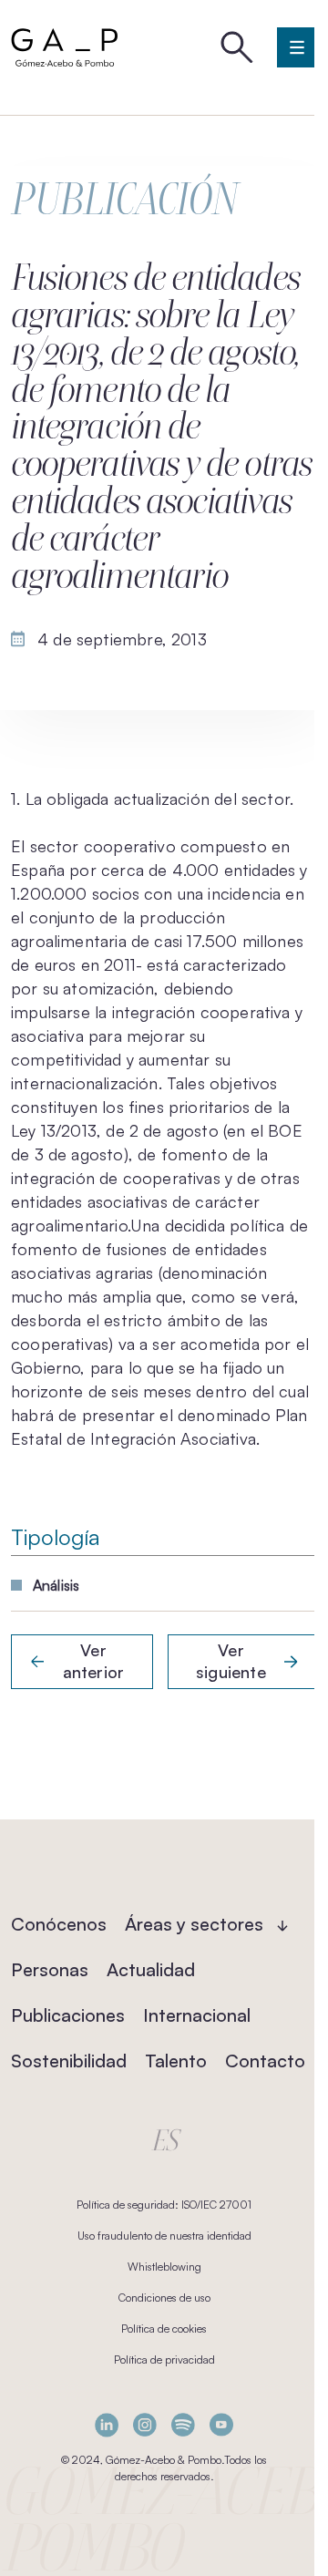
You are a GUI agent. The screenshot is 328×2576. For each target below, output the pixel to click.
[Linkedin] (107, 2425)
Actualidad (151, 1969)
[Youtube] (221, 2425)
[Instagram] (145, 2425)
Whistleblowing (164, 2267)
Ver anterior (93, 1661)
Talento (176, 2061)
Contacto (265, 2061)
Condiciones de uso (164, 2298)
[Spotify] (183, 2425)
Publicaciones (68, 2015)
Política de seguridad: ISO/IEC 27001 (164, 2205)
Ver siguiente (231, 1661)
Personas (50, 1969)
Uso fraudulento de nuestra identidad (164, 2236)
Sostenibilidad (69, 2061)
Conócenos (59, 1924)
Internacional (197, 2015)
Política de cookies (164, 2329)
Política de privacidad (164, 2360)
